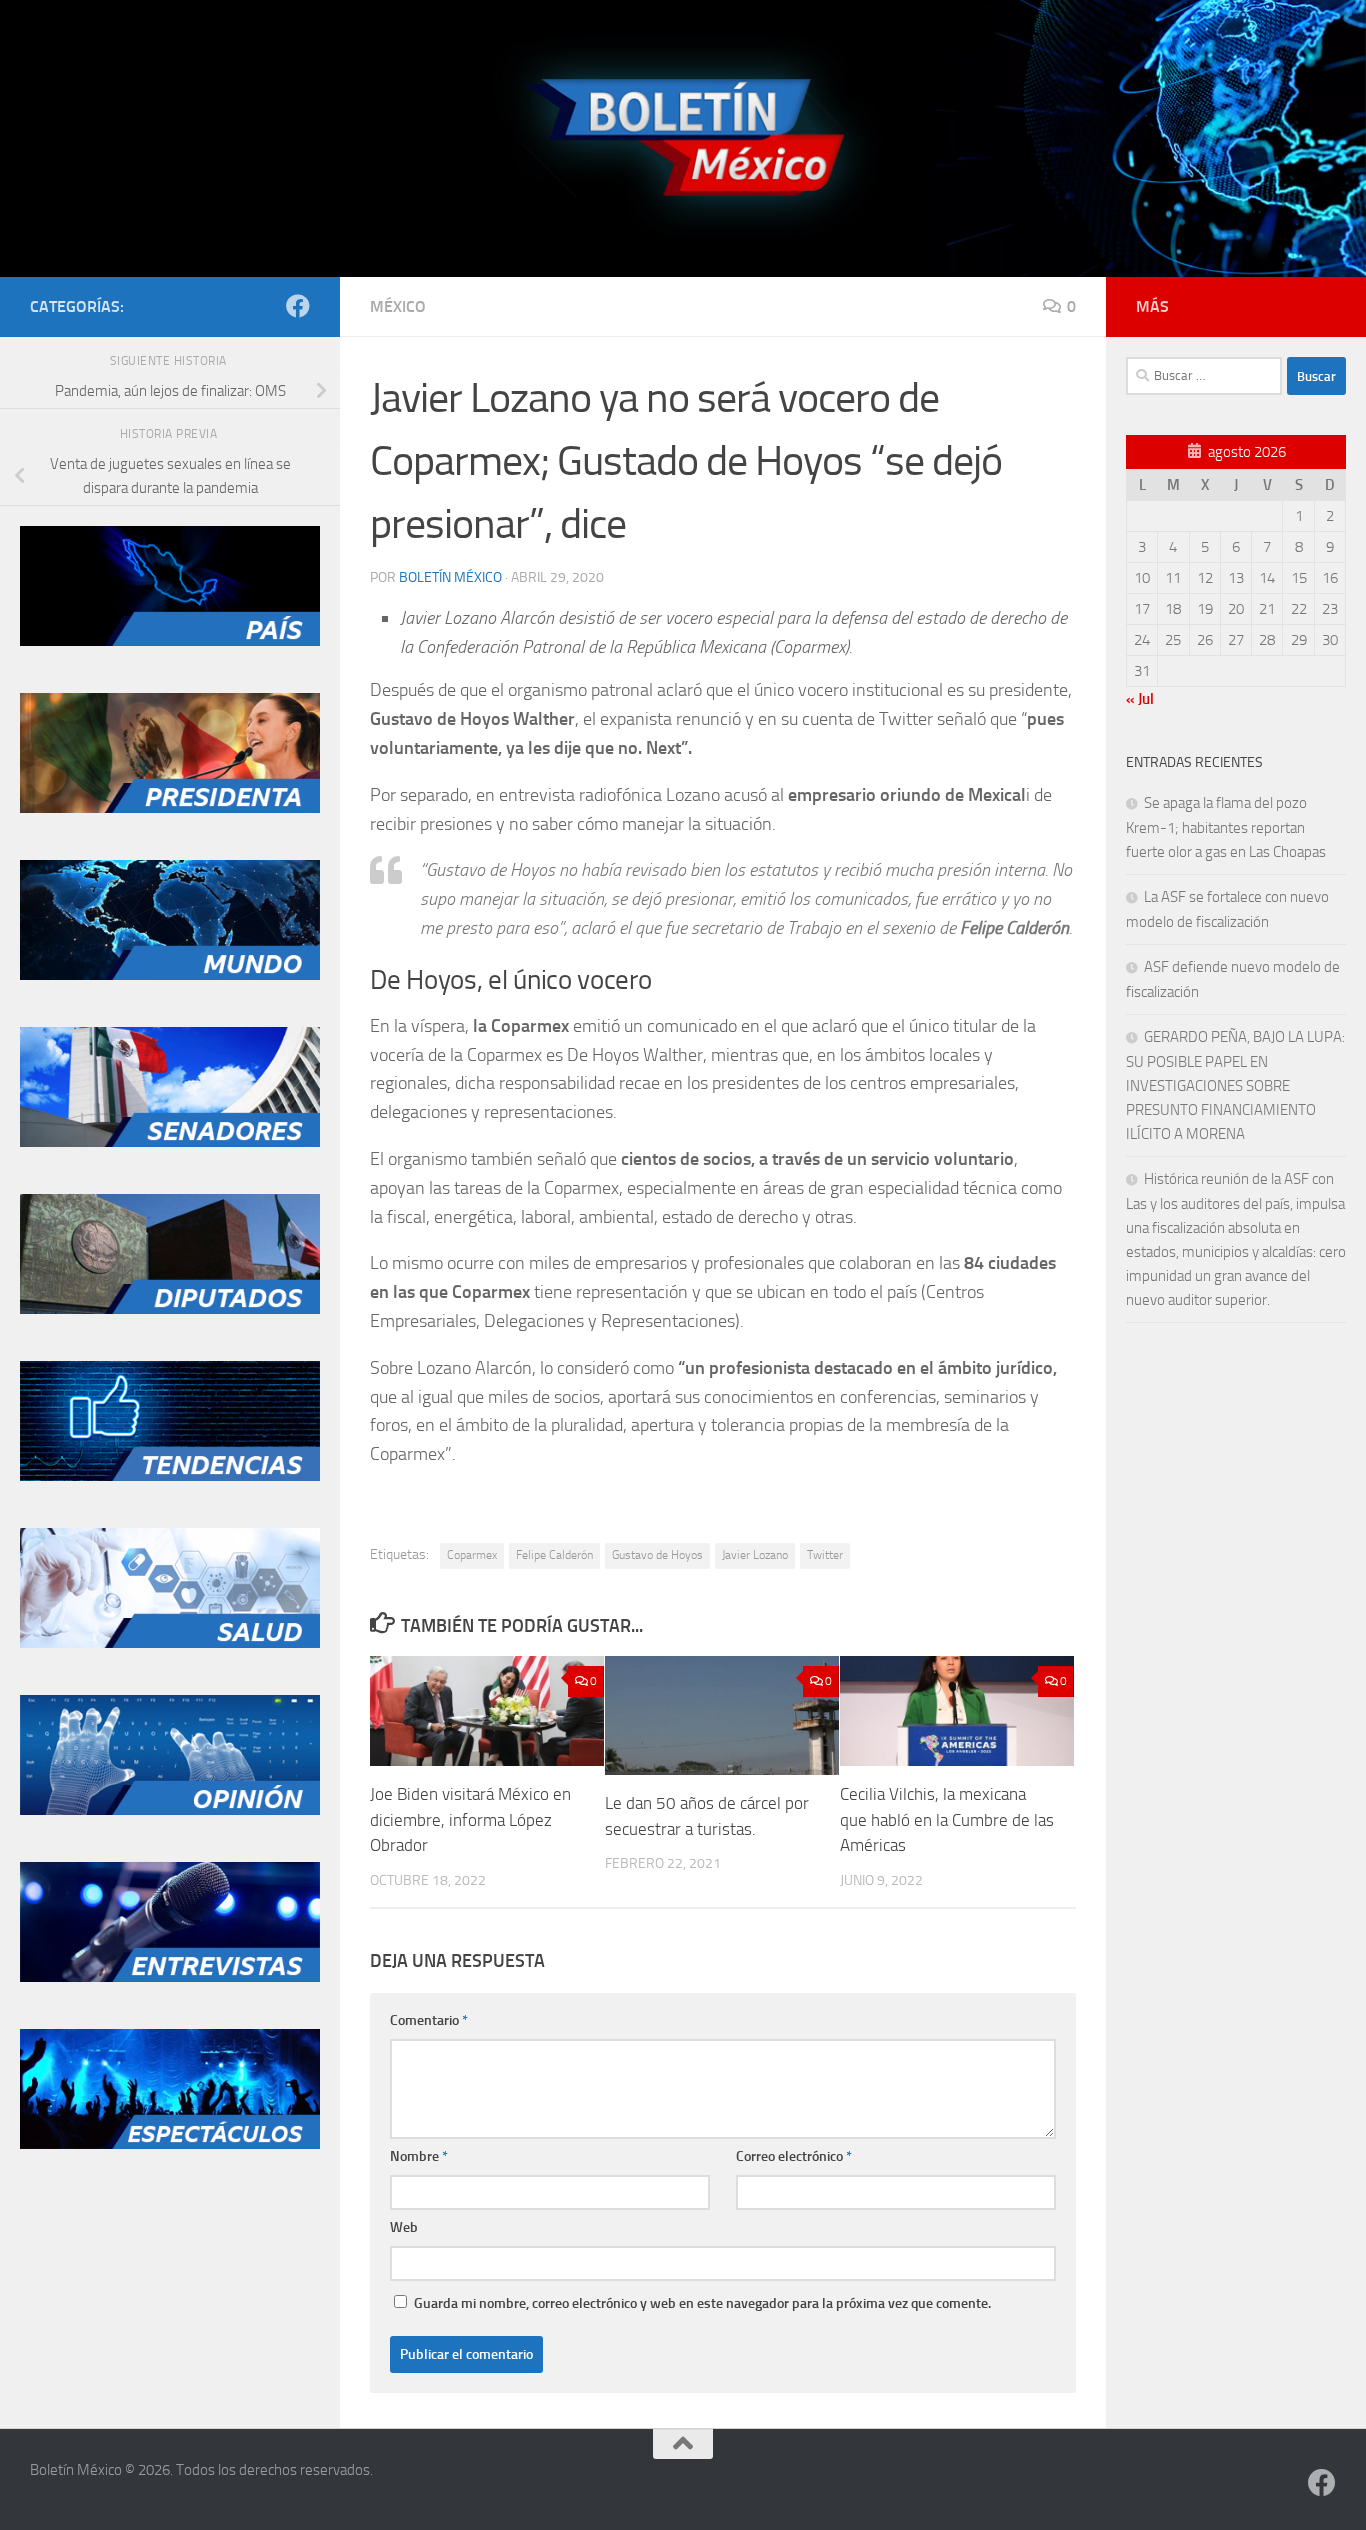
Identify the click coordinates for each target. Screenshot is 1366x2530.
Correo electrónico (794, 2156)
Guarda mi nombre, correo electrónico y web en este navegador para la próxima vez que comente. (702, 2303)
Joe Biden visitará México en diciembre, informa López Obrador (470, 1819)
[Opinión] (170, 1810)
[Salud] (170, 1643)
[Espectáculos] (170, 2144)
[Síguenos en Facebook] (298, 306)
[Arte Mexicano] (170, 1476)
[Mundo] (170, 975)
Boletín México (450, 577)
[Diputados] (170, 1309)
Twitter (825, 1555)
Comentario (429, 2020)
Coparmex (472, 1555)
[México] (170, 641)
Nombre (419, 2156)
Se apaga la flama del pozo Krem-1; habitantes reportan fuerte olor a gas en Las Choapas (1226, 827)
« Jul (1140, 699)
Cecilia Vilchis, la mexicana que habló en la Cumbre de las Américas (947, 1819)
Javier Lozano (755, 1555)
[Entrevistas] (170, 1977)
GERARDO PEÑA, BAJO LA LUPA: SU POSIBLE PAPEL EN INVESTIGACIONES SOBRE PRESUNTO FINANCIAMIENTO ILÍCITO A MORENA (1235, 1085)
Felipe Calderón (554, 1555)
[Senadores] (170, 1142)
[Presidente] (170, 808)
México (398, 306)
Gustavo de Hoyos (657, 1555)
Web (404, 2227)
